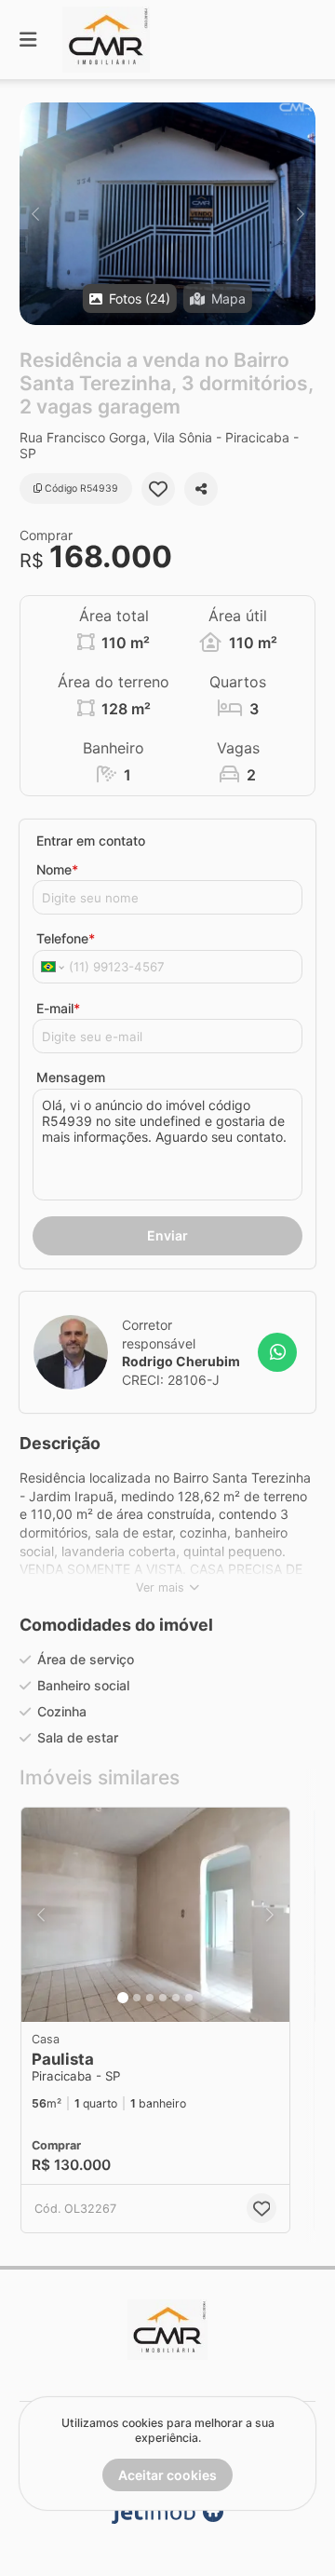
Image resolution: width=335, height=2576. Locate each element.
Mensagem (71, 1077)
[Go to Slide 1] (123, 1998)
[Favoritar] (158, 489)
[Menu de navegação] (28, 40)
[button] (167, 214)
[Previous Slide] (35, 214)
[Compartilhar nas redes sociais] (201, 489)
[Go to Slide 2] (137, 1998)
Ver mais (160, 1587)
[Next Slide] (300, 214)
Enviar (167, 1235)
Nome (57, 869)
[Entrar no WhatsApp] (277, 1352)
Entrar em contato (91, 841)
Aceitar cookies (167, 2475)
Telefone (66, 938)
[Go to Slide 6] (189, 1998)
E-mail (58, 1008)
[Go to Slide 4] (163, 1998)
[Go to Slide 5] (176, 1998)
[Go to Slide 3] (150, 1998)
